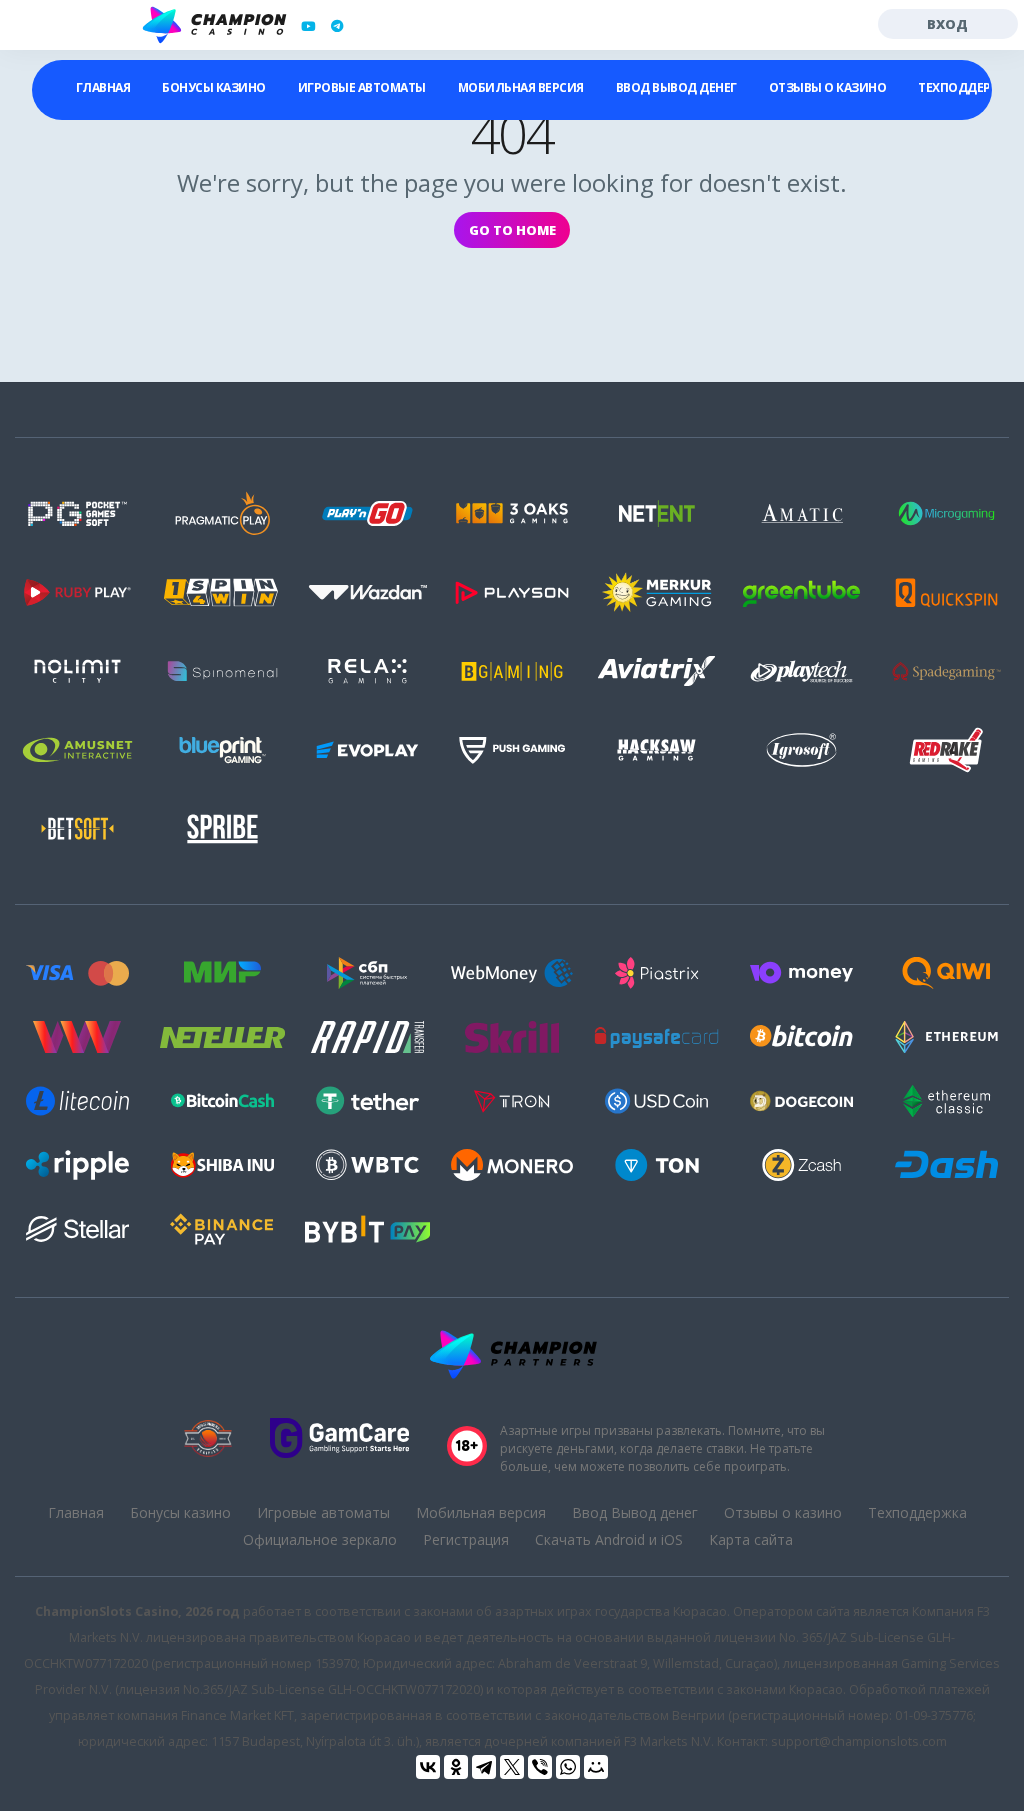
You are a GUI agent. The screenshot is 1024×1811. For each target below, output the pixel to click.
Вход (947, 24)
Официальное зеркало (320, 1539)
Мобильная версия (521, 87)
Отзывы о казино (828, 87)
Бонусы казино (214, 87)
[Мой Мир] (596, 1767)
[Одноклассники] (456, 1767)
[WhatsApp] (568, 1767)
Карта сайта (751, 1539)
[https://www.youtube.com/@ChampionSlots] (308, 26)
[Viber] (540, 1767)
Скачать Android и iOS (609, 1539)
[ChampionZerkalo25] (337, 26)
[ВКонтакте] (428, 1767)
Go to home (512, 230)
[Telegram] (484, 1767)
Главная (103, 87)
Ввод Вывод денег (676, 87)
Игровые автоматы (362, 87)
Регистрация (466, 1539)
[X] (512, 1767)
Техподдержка (917, 1512)
